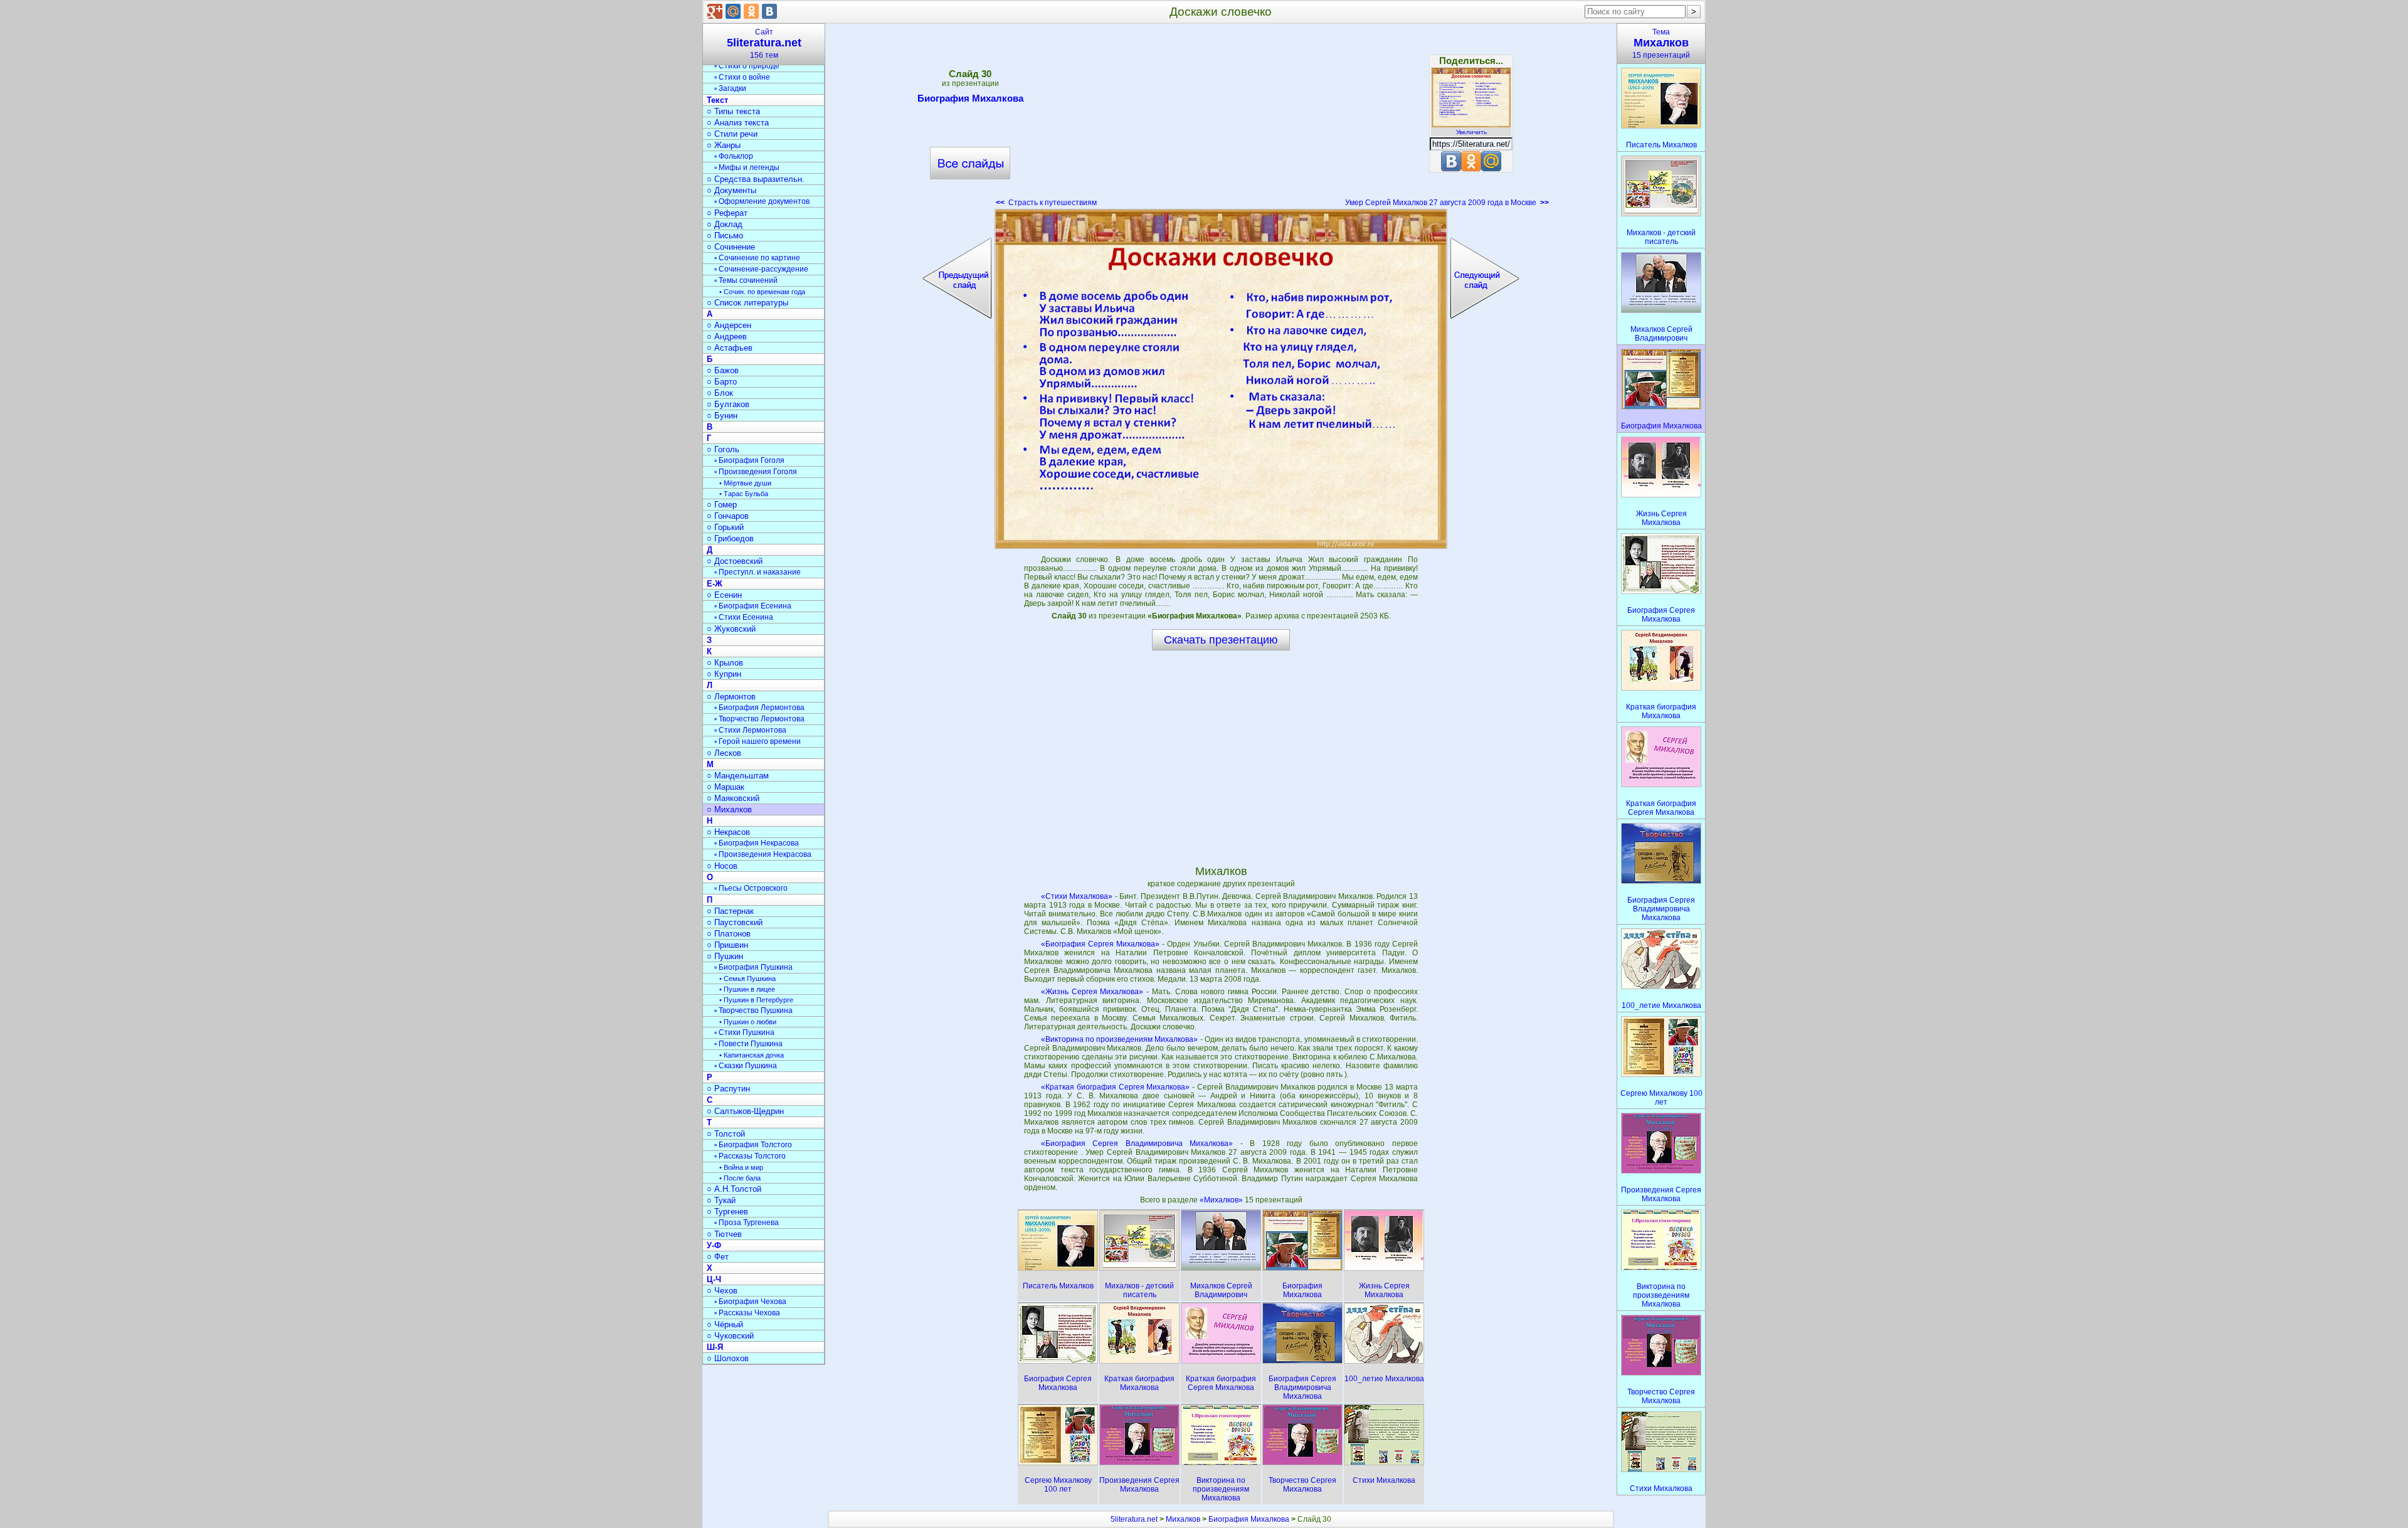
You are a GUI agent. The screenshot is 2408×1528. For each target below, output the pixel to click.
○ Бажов (723, 370)
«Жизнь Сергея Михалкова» (1092, 992)
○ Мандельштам (738, 776)
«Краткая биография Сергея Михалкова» (1116, 1087)
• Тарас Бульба (744, 494)
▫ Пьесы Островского (751, 888)
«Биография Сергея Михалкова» (1100, 944)
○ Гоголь (723, 449)
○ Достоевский (735, 561)
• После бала (740, 1178)
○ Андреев (727, 337)
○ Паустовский (735, 922)
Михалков (1183, 1519)
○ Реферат (727, 213)
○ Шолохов (728, 1358)
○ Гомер (722, 505)
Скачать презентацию (1221, 640)
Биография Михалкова (970, 98)
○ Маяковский (733, 798)
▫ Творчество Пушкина (753, 1011)
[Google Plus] (715, 11)
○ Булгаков (728, 404)
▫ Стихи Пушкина (744, 1032)
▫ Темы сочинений (746, 280)
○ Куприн (724, 674)
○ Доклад (725, 224)
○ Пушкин (725, 956)
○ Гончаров (728, 516)
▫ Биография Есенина (753, 606)
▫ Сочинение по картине (757, 258)
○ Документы (731, 190)
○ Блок (720, 393)
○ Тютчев (724, 1234)
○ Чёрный (725, 1324)
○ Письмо (725, 236)
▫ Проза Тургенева (747, 1223)
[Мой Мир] (733, 11)
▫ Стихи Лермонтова (750, 730)
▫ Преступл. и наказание (758, 572)
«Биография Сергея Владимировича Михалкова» (1137, 1143)
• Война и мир (741, 1167)
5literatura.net (1134, 1519)
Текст (717, 100)
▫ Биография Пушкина (753, 967)
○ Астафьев (730, 348)
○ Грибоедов (730, 539)
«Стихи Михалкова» (1077, 896)
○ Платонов (729, 934)
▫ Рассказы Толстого (750, 1156)
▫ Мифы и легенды (747, 167)
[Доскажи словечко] (1221, 379)
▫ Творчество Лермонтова (759, 719)
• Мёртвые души (745, 483)
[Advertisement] (1221, 119)
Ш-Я (715, 1347)
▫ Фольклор (734, 156)
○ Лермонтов (731, 697)
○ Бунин (722, 416)
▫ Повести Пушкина (748, 1044)
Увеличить (1471, 132)
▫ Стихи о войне (742, 77)
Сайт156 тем (764, 44)
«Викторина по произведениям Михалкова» (1120, 1039)
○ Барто (722, 382)
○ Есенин (724, 595)
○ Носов (722, 866)
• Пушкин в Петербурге (756, 1000)
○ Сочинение (731, 247)
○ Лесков (724, 753)
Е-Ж (715, 584)
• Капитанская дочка (752, 1055)
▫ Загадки (730, 88)
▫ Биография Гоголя (749, 460)
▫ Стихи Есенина (744, 617)
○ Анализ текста (738, 123)
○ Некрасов (728, 832)
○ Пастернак (730, 911)
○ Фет (718, 1257)
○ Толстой (726, 1134)
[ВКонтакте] (769, 11)
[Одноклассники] (751, 11)
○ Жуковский (731, 629)
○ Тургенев (727, 1212)
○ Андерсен (729, 325)
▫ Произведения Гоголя (756, 472)
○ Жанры (724, 145)
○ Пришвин (727, 945)
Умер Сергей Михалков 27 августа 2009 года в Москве (1447, 203)
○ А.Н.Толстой (734, 1189)
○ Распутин (728, 1089)
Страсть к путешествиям (1046, 203)
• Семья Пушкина (747, 979)
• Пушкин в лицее (747, 989)
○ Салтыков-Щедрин (745, 1111)
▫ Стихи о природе (747, 66)
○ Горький (725, 527)
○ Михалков (729, 809)
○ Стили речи (732, 134)
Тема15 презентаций (1661, 44)
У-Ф (714, 1245)
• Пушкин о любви (748, 1022)
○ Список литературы (747, 303)
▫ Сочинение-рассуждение (761, 269)
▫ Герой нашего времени (758, 741)
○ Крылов (725, 663)
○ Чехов (722, 1291)
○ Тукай (721, 1200)
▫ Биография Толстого (753, 1145)
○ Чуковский (730, 1336)
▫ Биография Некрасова (757, 843)
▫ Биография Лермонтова (759, 708)
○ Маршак (726, 787)
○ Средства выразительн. (756, 179)
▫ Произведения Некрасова (763, 854)
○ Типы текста (733, 111)
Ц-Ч (714, 1279)
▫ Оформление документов (762, 201)
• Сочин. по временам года (762, 292)
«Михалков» (1222, 1200)
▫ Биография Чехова (750, 1302)
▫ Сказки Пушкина (746, 1066)
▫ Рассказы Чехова (747, 1313)
